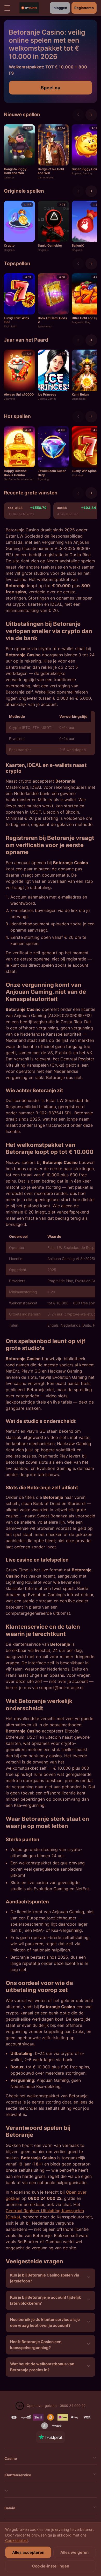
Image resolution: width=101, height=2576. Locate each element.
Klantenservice (18, 2475)
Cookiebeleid (16, 2540)
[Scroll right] (91, 115)
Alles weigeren (74, 2552)
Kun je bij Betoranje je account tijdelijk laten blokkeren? (46, 2300)
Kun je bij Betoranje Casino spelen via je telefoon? (45, 2278)
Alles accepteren (28, 2552)
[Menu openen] (10, 8)
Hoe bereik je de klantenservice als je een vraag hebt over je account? (45, 2322)
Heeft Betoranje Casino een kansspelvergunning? (36, 2345)
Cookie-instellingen (51, 2566)
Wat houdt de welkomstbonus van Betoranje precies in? (42, 2367)
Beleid (10, 2508)
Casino (11, 2458)
